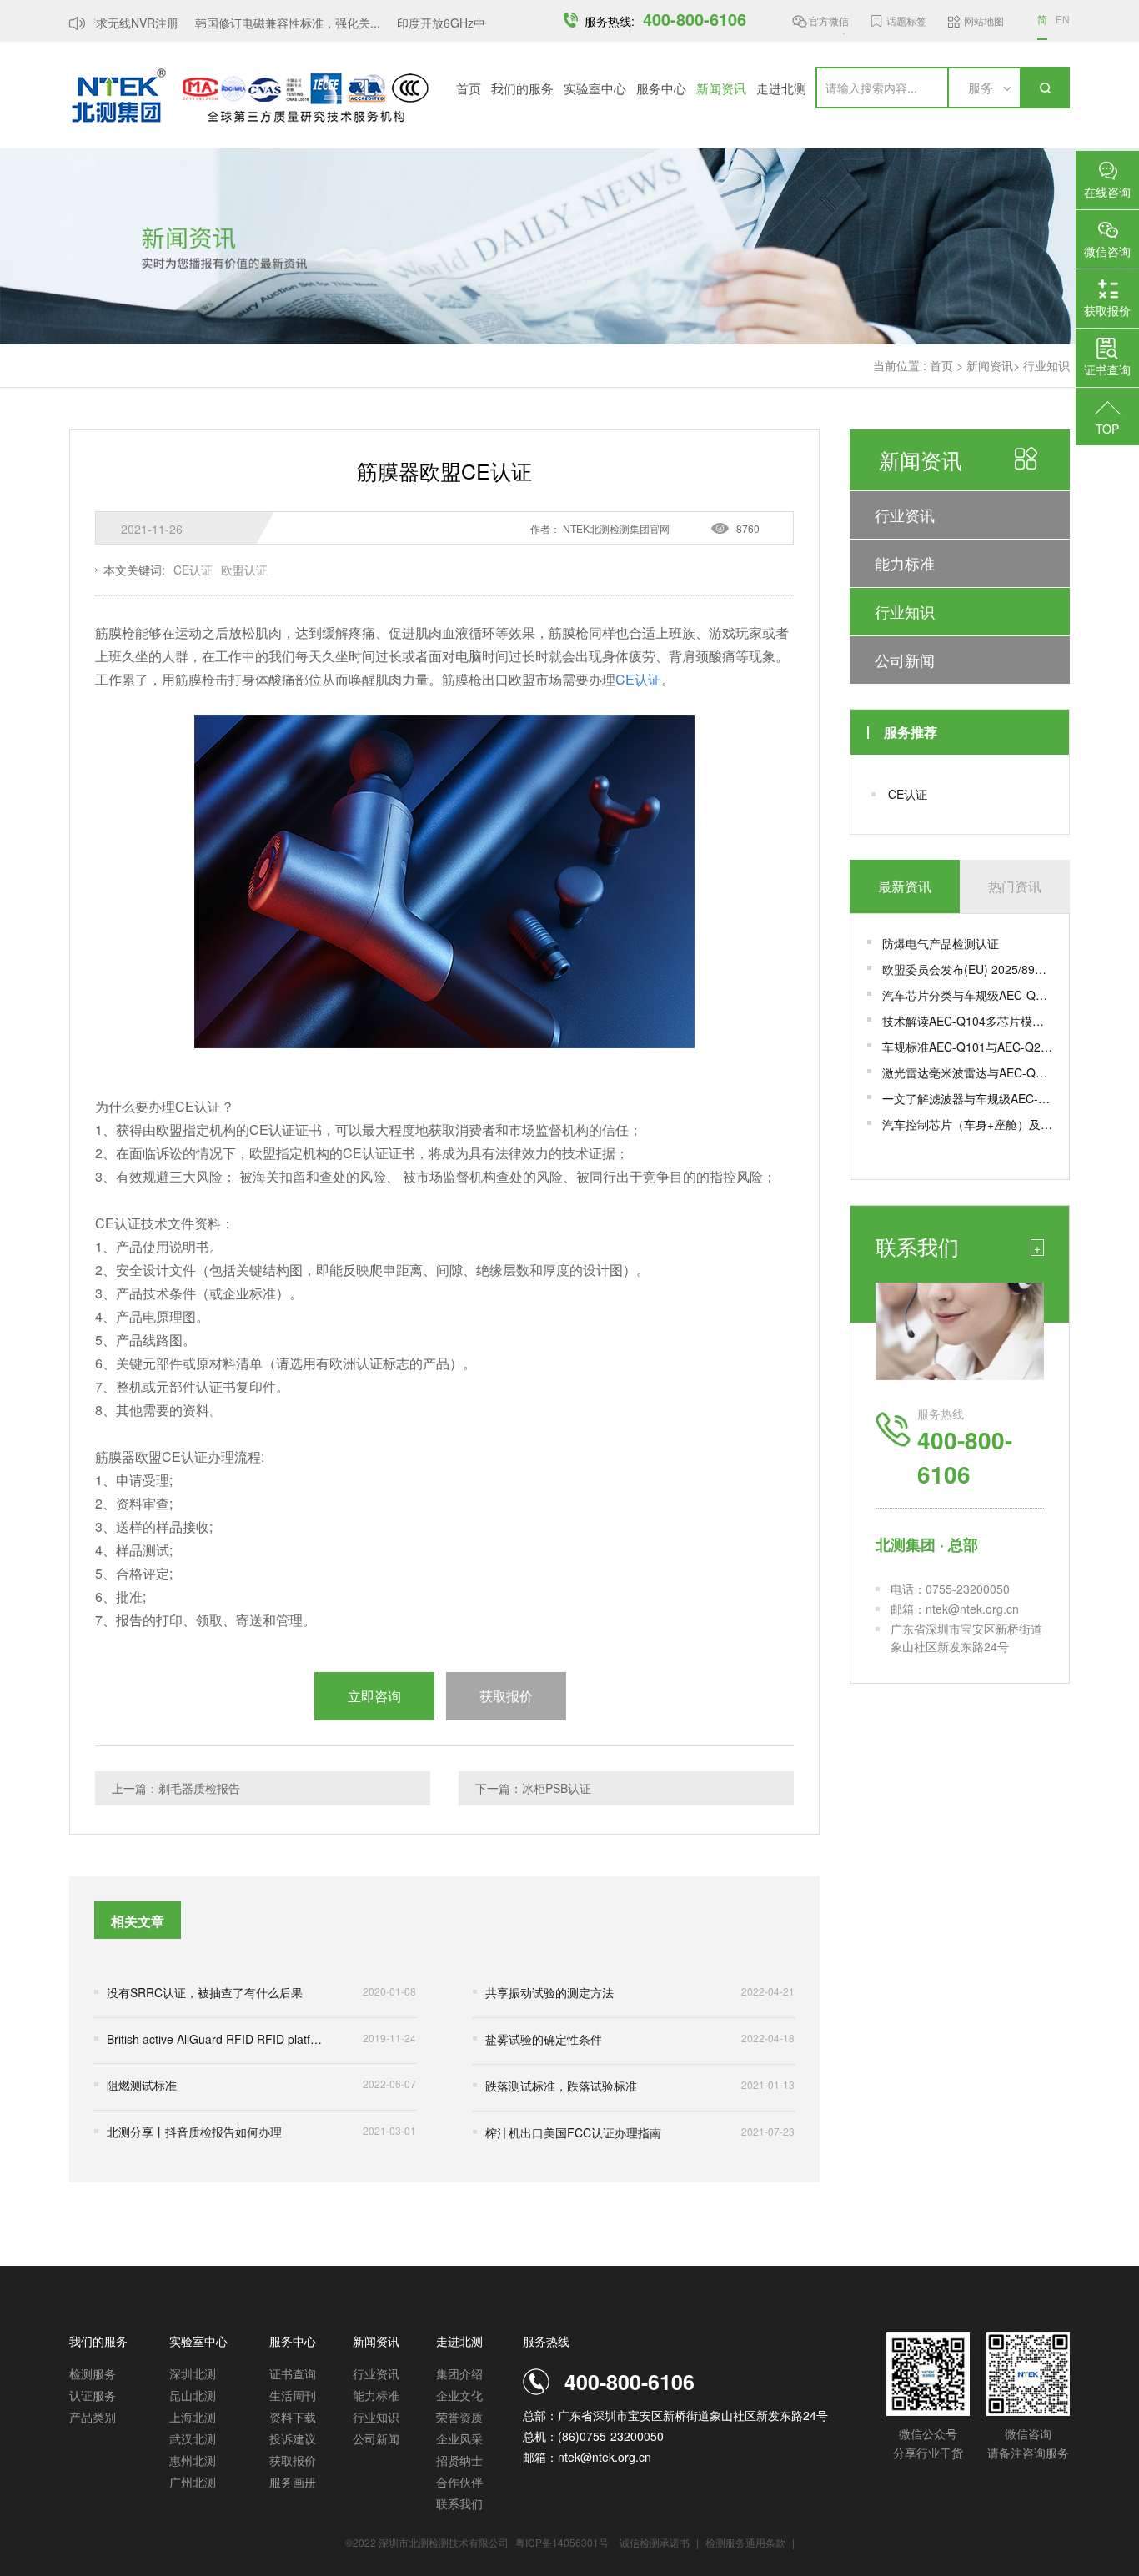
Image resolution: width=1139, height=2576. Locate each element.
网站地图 (984, 20)
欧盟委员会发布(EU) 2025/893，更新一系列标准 (967, 969)
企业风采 (459, 2438)
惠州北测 (193, 2460)
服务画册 (293, 2482)
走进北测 (781, 88)
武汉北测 (193, 2438)
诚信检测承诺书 (655, 2542)
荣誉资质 (459, 2417)
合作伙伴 (459, 2482)
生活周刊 (293, 2395)
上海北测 (193, 2417)
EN (1063, 19)
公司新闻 (905, 660)
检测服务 (93, 2373)
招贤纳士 (459, 2460)
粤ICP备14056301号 (562, 2542)
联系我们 (459, 2503)
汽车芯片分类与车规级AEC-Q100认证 (967, 995)
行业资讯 (905, 515)
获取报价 (293, 2460)
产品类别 (93, 2417)
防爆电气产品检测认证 (941, 943)
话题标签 (906, 20)
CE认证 (908, 794)
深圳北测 (193, 2373)
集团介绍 (459, 2373)
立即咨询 (374, 1696)
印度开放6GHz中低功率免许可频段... (476, 23)
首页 (469, 88)
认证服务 (93, 2395)
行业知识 (1046, 365)
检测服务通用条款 (747, 2542)
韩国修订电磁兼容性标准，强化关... (271, 23)
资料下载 (293, 2417)
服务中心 (661, 88)
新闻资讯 (721, 88)
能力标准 (905, 563)
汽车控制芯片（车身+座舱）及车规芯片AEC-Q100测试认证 (967, 1124)
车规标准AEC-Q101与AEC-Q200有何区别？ (967, 1047)
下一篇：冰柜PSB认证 (533, 1788)
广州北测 (193, 2482)
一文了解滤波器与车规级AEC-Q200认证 (967, 1098)
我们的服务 (522, 88)
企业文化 (459, 2395)
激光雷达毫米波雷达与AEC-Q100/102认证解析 (967, 1072)
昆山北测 (193, 2395)
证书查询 (293, 2373)
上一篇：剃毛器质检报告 (176, 1788)
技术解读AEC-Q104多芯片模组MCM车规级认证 (967, 1021)
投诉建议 (293, 2438)
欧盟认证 (244, 570)
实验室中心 (595, 88)
